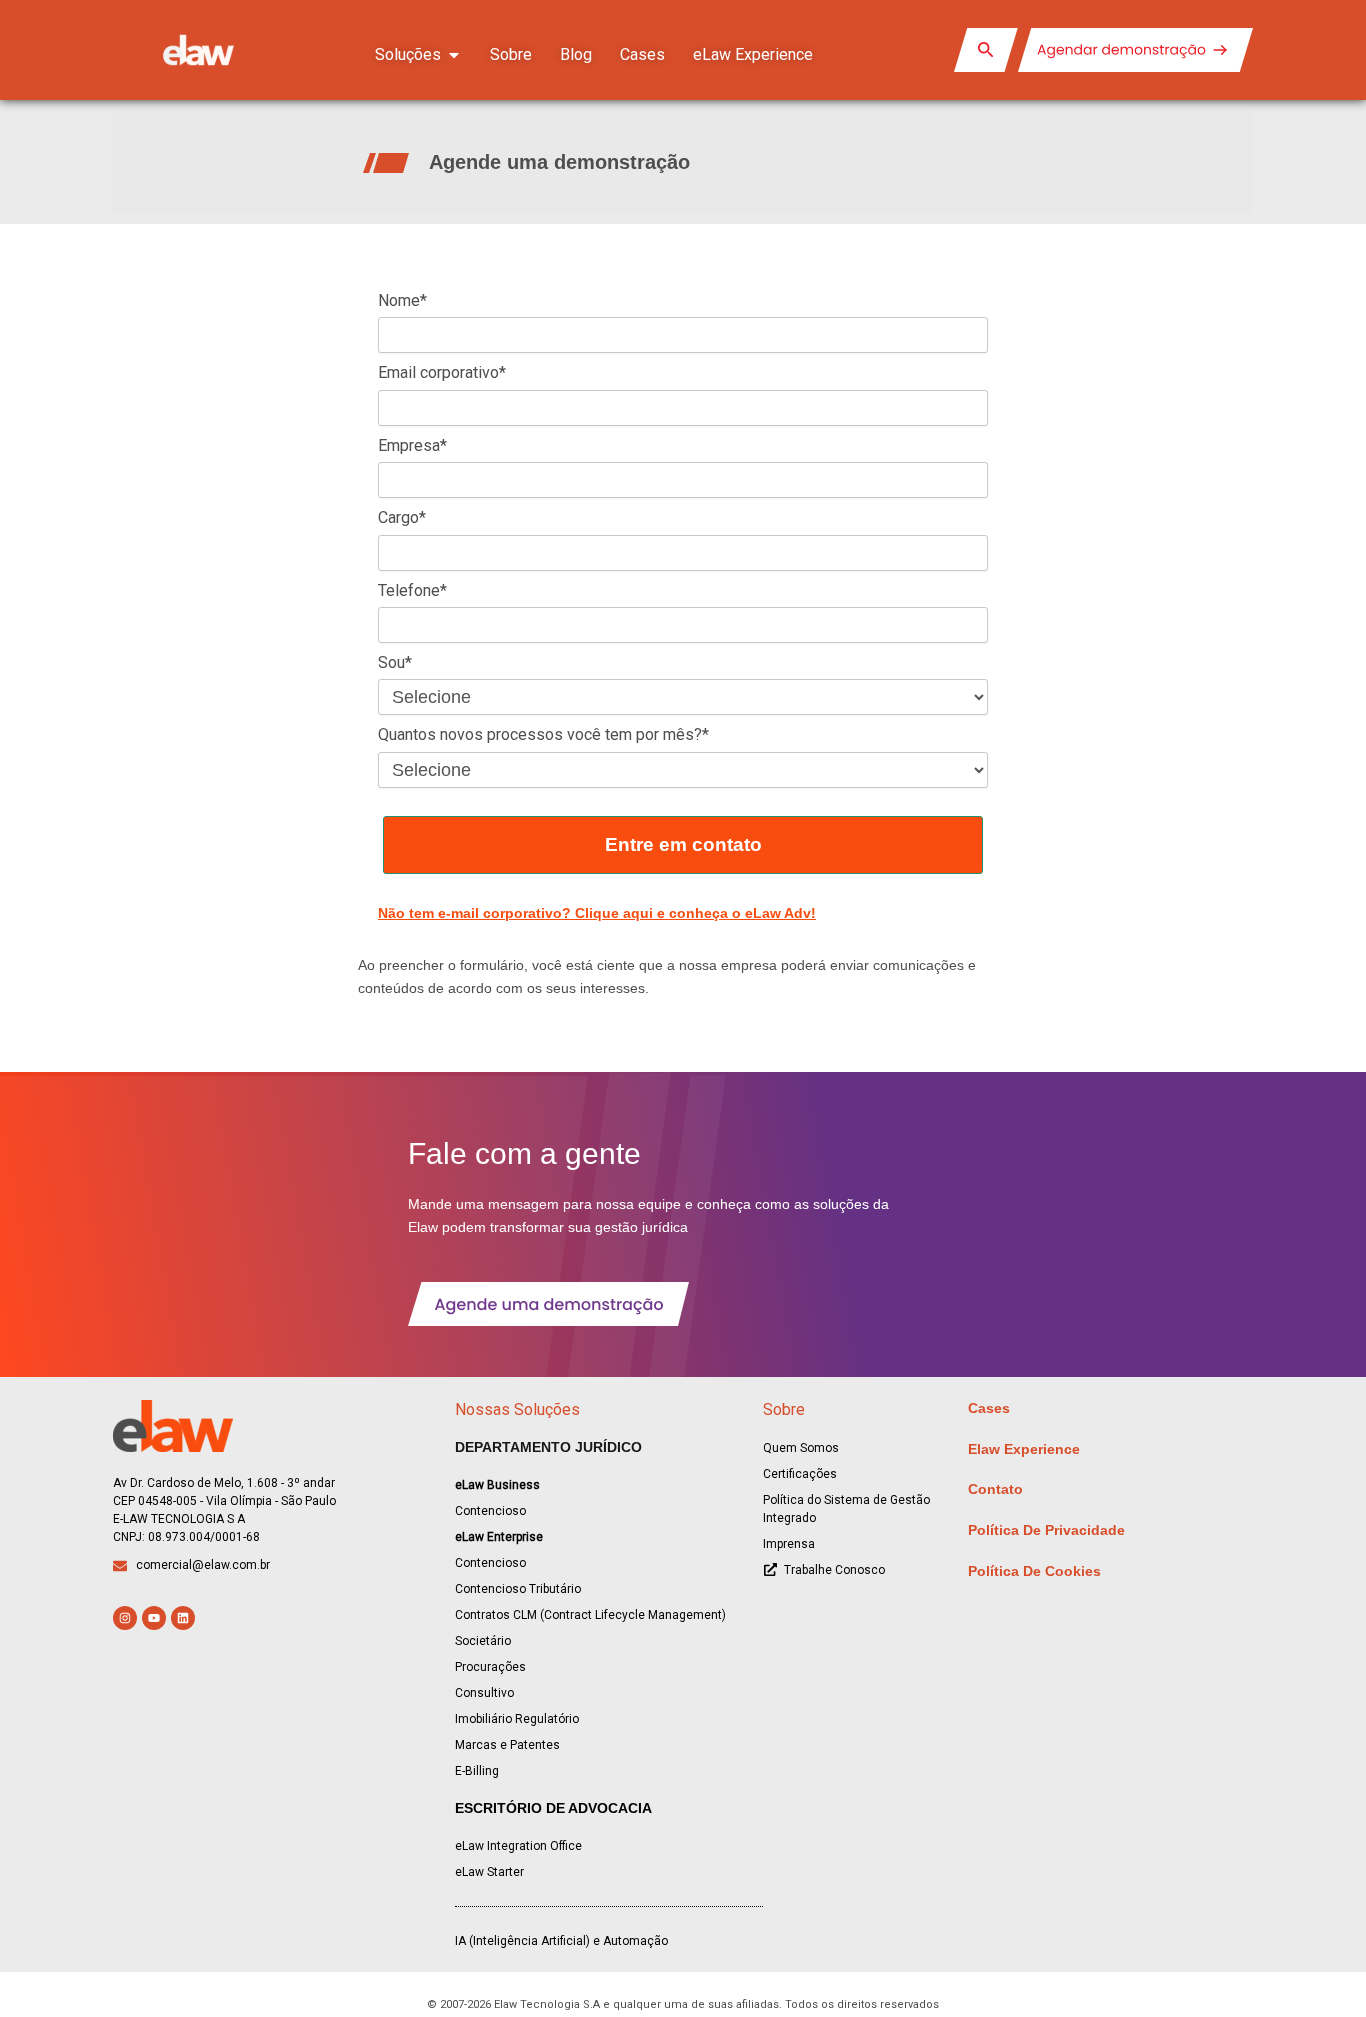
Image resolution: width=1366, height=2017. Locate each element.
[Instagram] (125, 1618)
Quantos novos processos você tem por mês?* (543, 734)
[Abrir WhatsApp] (1316, 1966)
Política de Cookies (1034, 1571)
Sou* (395, 662)
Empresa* (412, 445)
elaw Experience (1024, 1449)
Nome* (402, 300)
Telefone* (412, 590)
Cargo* (402, 517)
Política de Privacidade (1046, 1530)
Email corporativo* (442, 372)
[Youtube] (154, 1618)
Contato (995, 1489)
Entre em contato (683, 844)
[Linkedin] (183, 1618)
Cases (989, 1408)
